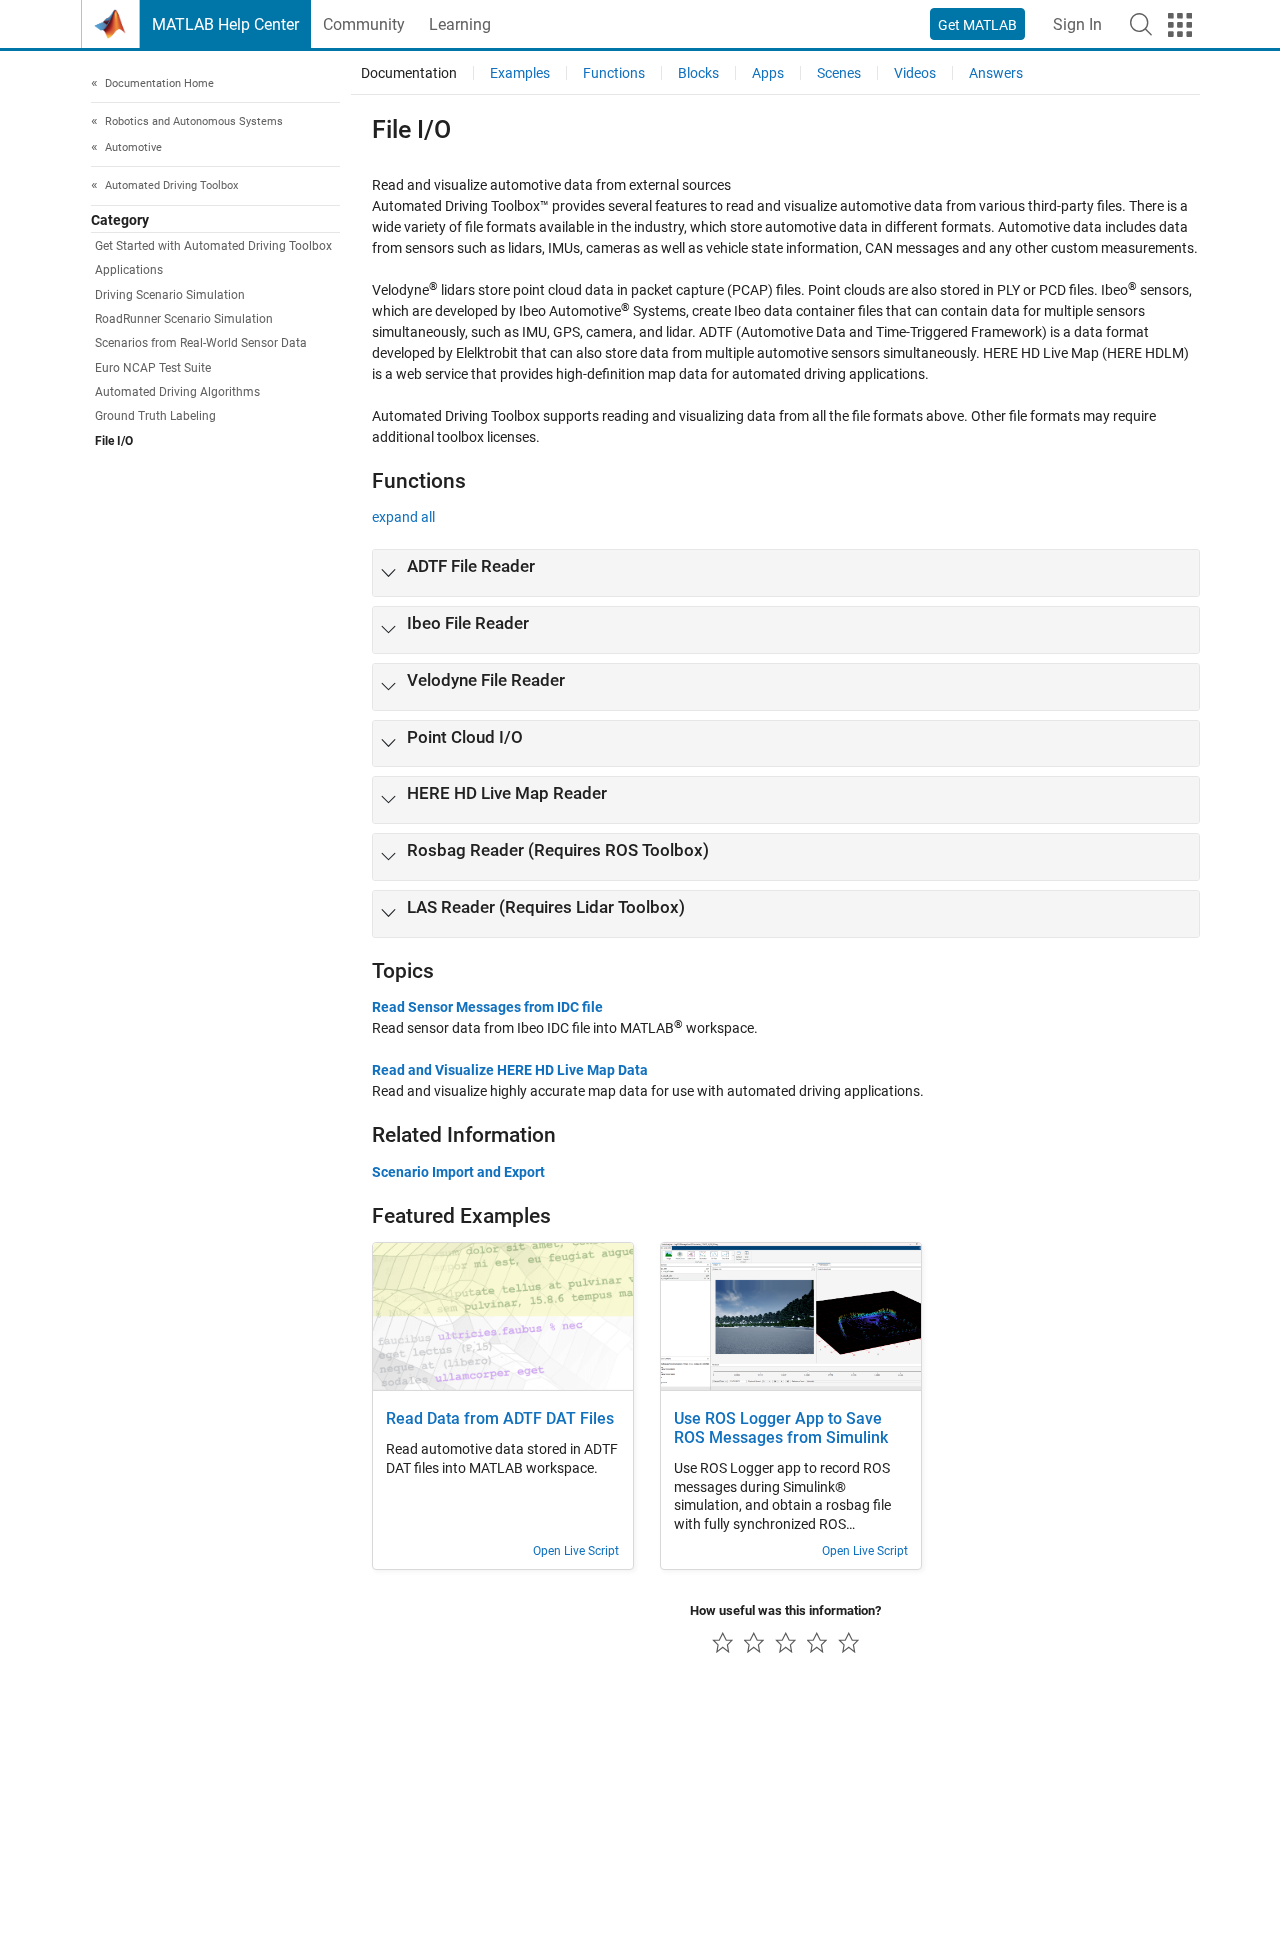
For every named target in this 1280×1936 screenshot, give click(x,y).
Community (364, 24)
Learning (460, 24)
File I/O (114, 441)
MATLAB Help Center (225, 24)
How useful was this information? (785, 1610)
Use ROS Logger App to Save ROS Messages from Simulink (781, 1428)
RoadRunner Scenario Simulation (184, 319)
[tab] (786, 573)
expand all (403, 517)
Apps (768, 73)
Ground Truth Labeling (155, 417)
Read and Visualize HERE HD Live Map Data (510, 1070)
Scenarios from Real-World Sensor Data (201, 344)
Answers (996, 73)
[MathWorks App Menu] (1180, 25)
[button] (1141, 24)
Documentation (409, 73)
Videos (915, 73)
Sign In (1077, 24)
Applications (129, 271)
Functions (614, 73)
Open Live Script (576, 1551)
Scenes (839, 73)
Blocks (698, 73)
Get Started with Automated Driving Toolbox (213, 247)
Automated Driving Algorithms (177, 392)
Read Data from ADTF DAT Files (500, 1419)
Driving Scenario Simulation (170, 295)
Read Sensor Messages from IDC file (487, 1007)
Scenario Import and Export (458, 1172)
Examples (520, 73)
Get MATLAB (977, 25)
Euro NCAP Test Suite (153, 368)
